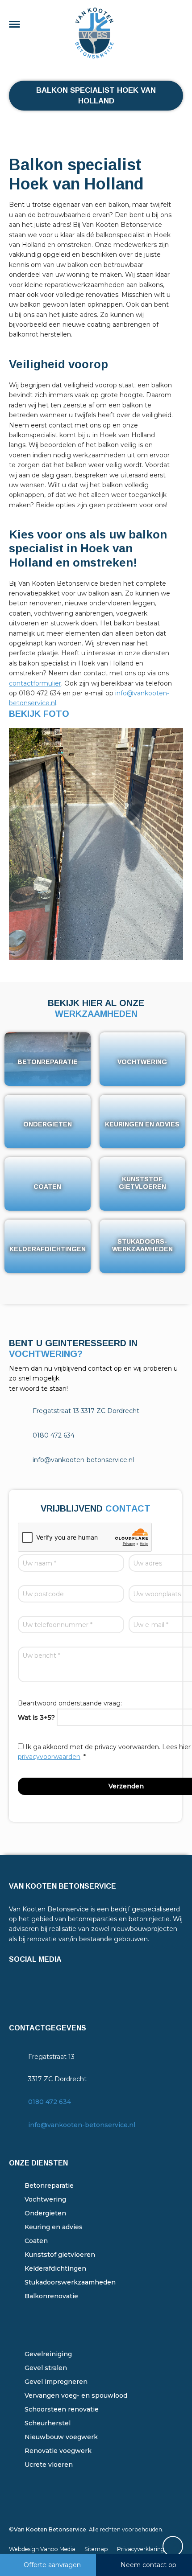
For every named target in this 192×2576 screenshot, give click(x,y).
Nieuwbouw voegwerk (61, 2437)
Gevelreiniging (48, 2354)
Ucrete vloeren (49, 2465)
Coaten (36, 2241)
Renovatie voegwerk (58, 2451)
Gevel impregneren (56, 2382)
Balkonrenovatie (51, 2296)
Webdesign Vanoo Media (42, 2549)
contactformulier (35, 683)
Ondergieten (45, 2213)
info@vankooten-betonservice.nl (82, 2125)
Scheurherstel (48, 2423)
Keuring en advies (54, 2227)
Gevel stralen (46, 2368)
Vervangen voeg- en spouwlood (76, 2395)
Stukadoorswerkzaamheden (70, 2282)
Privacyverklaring (141, 2549)
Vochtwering (45, 2199)
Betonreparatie (49, 2186)
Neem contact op (148, 2565)
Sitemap (96, 2549)
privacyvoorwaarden (49, 1757)
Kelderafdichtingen (55, 2268)
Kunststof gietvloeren (60, 2255)
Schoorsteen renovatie (62, 2409)
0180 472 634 (50, 2102)
